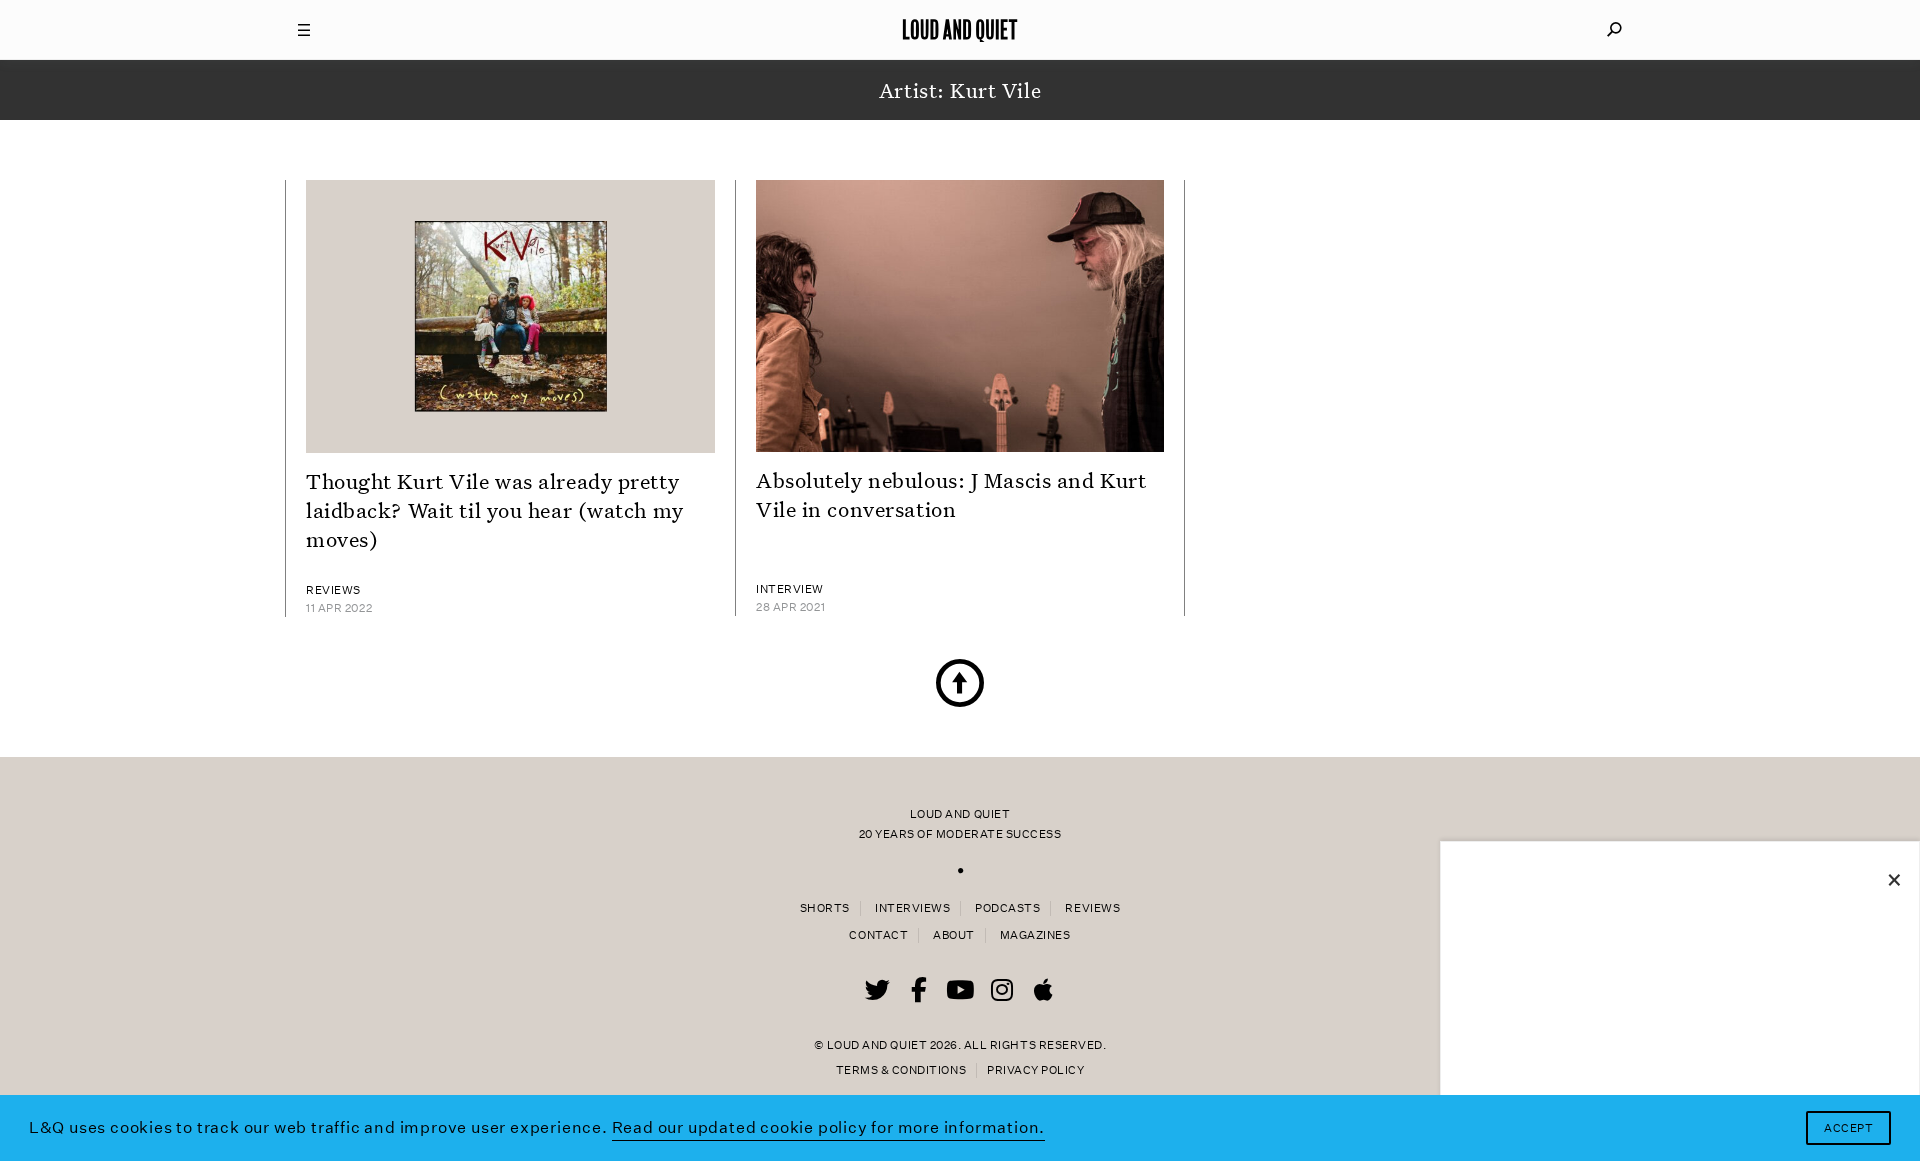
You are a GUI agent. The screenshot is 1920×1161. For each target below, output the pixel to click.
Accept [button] (1848, 1128)
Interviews (912, 908)
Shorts (825, 908)
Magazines (1035, 935)
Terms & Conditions (901, 1070)
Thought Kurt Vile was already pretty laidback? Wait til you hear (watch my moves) (495, 510)
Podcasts (1007, 908)
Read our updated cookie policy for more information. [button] (829, 1127)
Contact (878, 935)
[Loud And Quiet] (960, 30)
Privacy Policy (1035, 1070)
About (954, 935)
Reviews (1092, 908)
